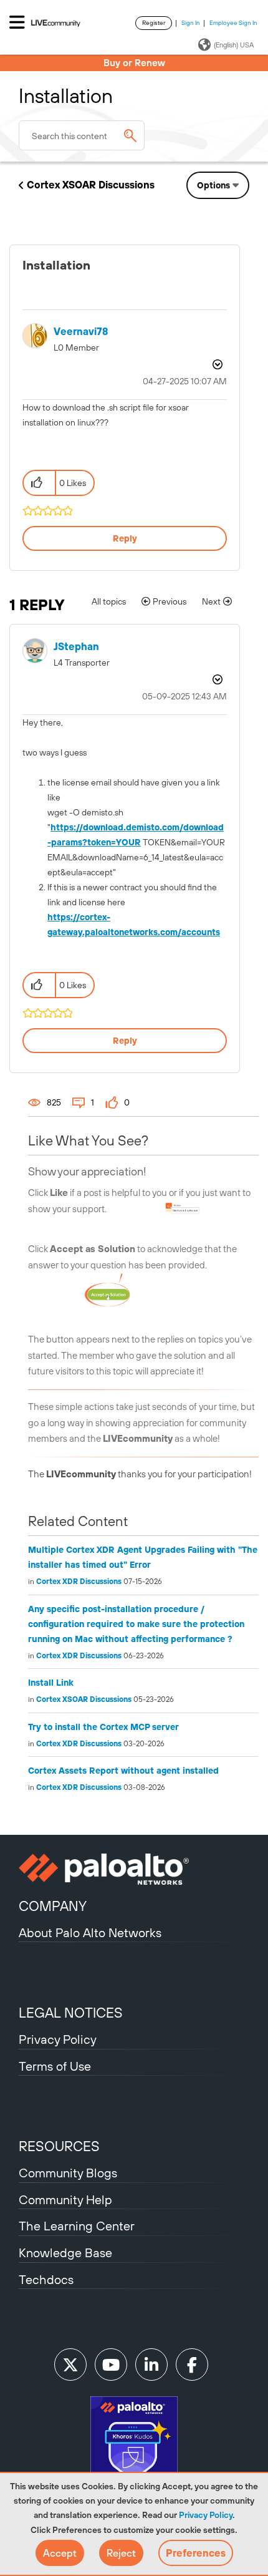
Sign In (191, 23)
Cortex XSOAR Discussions (91, 185)
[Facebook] (192, 2365)
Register (154, 23)
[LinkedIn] (151, 2365)
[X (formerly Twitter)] (70, 2365)
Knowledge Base (65, 2253)
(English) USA (234, 45)
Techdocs (46, 2279)
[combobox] (82, 135)
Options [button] (213, 185)
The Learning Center (77, 2226)
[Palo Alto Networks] (134, 1869)
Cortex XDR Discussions (79, 1582)
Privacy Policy (206, 2515)
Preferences (196, 2553)
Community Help (65, 2199)
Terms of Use (55, 2066)
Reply (125, 538)
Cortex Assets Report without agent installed (123, 1771)
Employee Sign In (233, 23)
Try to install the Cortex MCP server (103, 1727)
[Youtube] (111, 2365)
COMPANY (53, 1906)
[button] (60, 2553)
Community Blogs (68, 2173)
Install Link (51, 1683)
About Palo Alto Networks (90, 1932)
